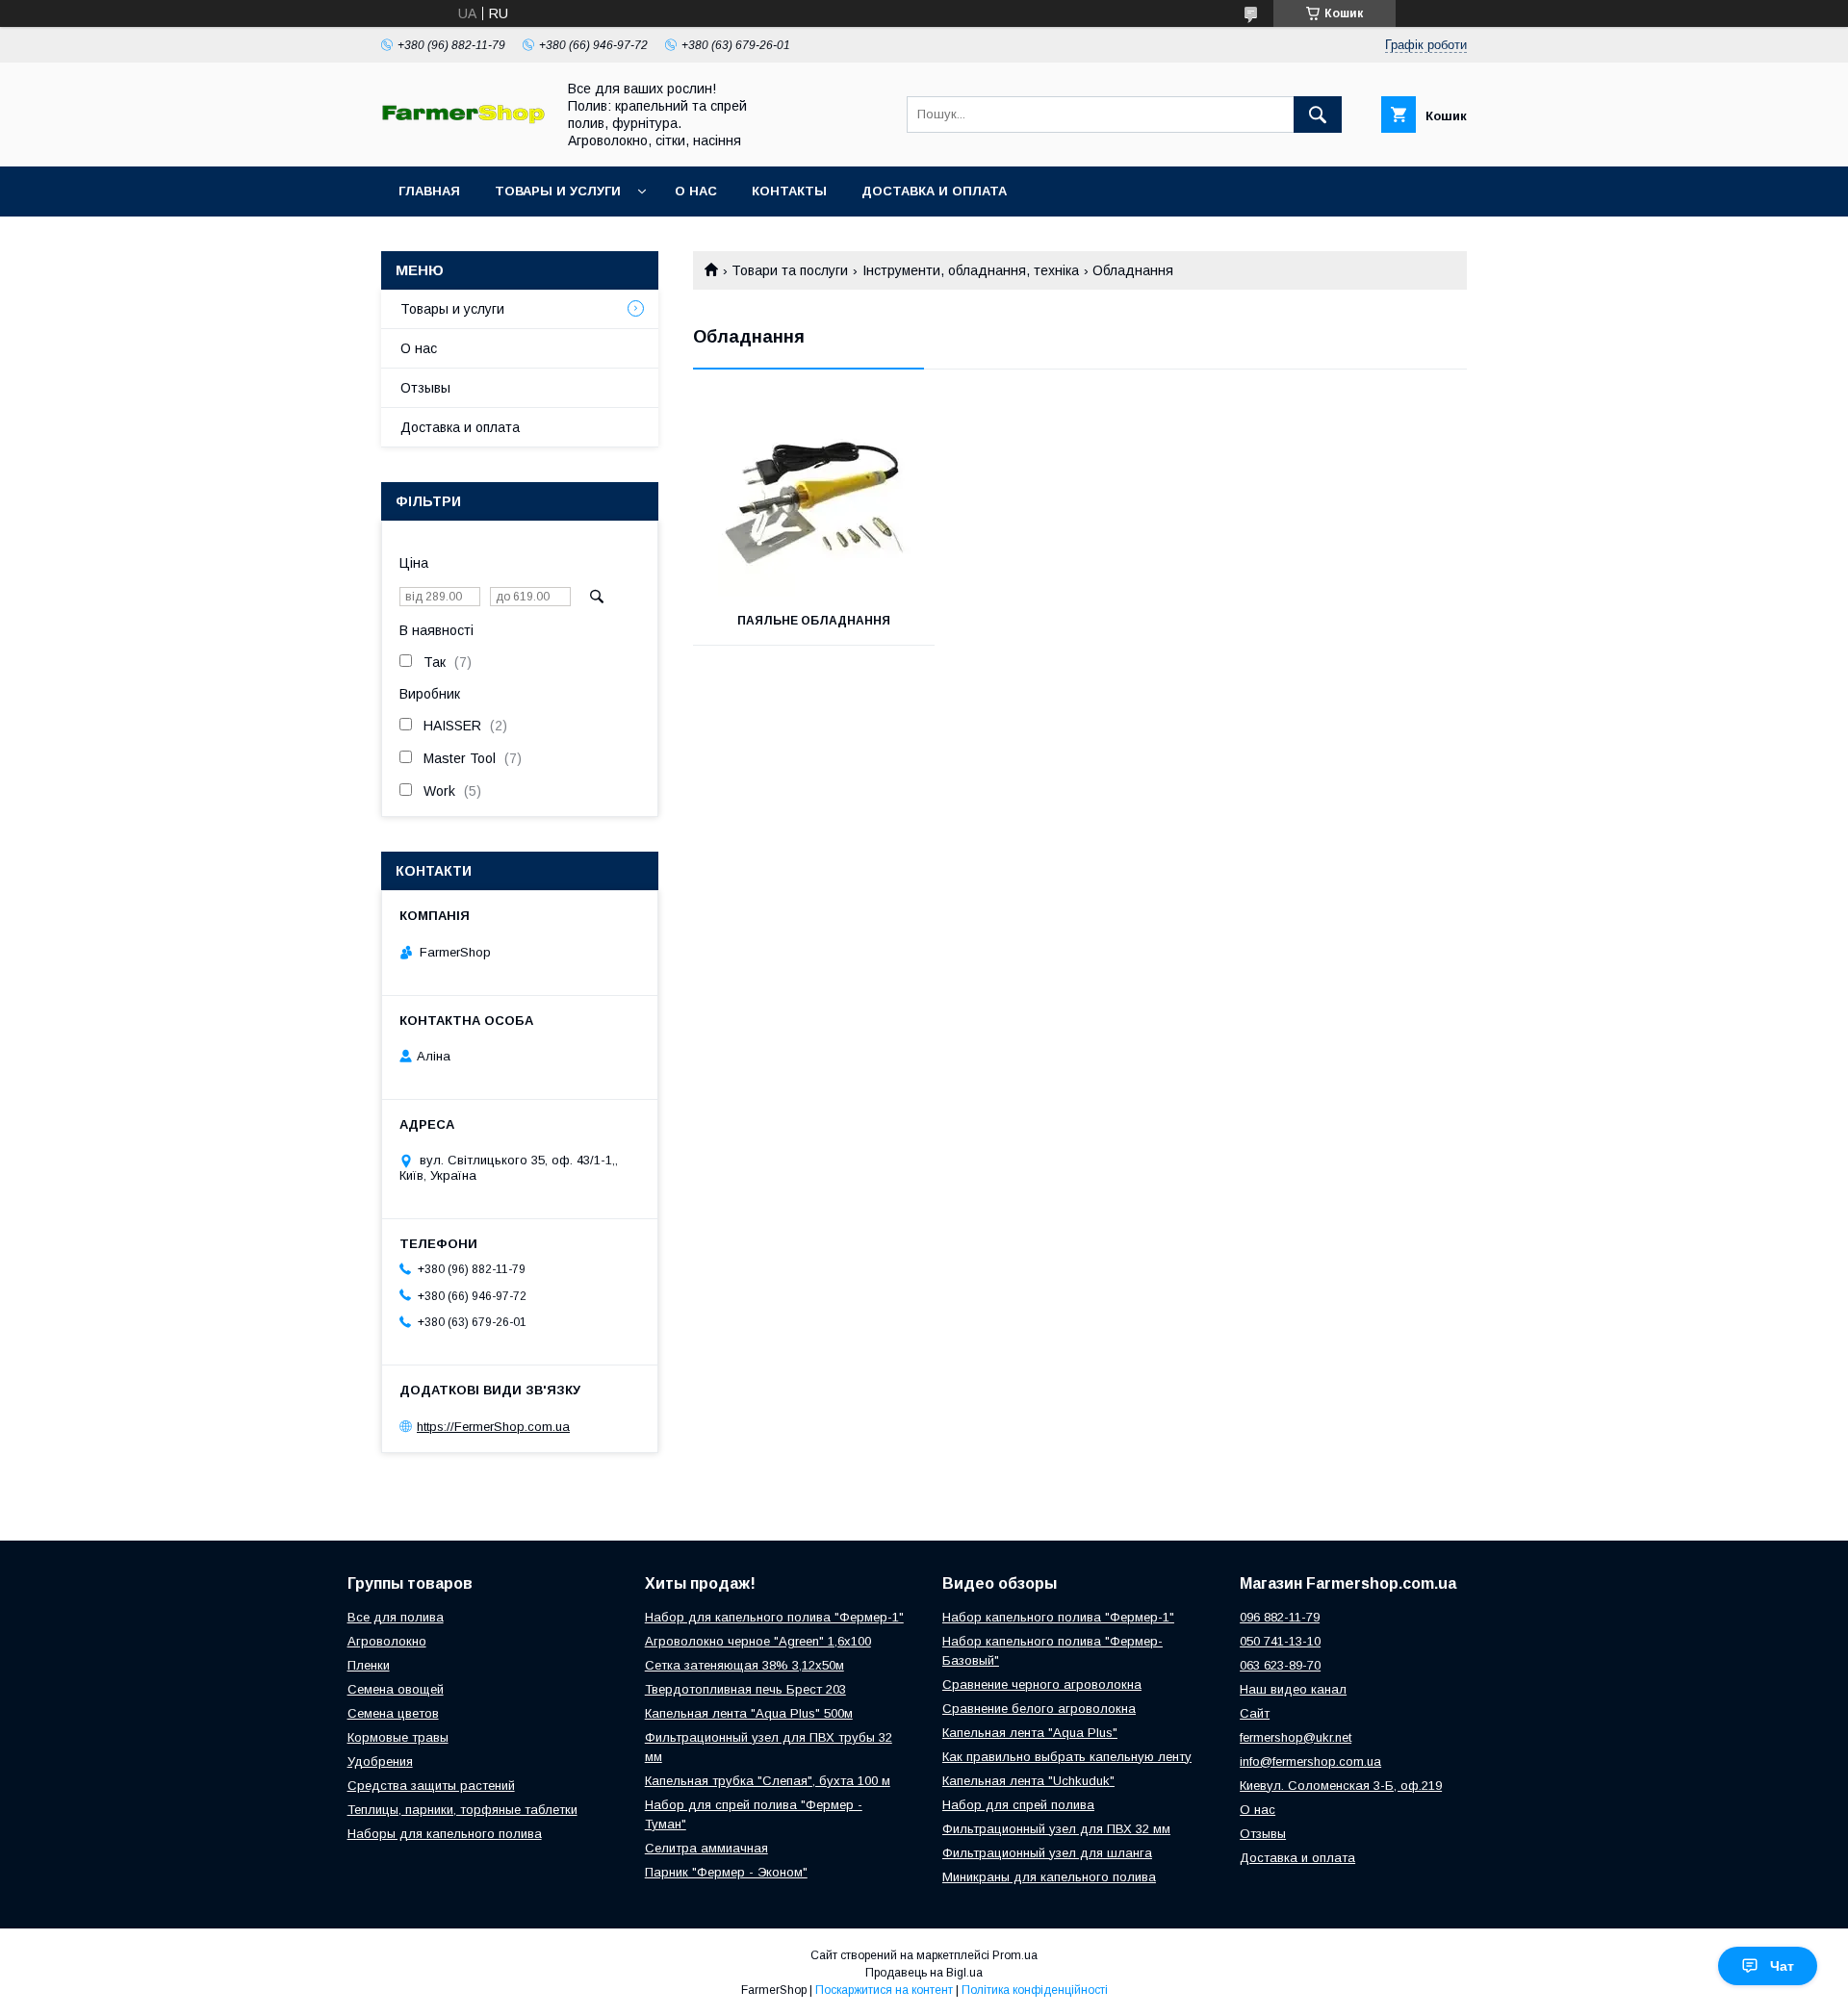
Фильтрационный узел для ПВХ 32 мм (1056, 1829)
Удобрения (380, 1761)
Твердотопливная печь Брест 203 (745, 1689)
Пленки (369, 1665)
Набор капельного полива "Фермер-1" (1058, 1617)
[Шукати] (1318, 115)
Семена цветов (393, 1713)
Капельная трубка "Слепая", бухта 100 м (768, 1781)
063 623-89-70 (1280, 1665)
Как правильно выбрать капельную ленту (1067, 1757)
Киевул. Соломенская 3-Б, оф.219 (1341, 1786)
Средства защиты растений (431, 1786)
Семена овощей (396, 1689)
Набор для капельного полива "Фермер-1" (774, 1617)
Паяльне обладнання (814, 621)
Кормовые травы (398, 1737)
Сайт (1255, 1713)
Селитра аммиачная (706, 1848)
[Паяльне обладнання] (814, 500)
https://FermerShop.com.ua (493, 1427)
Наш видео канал (1293, 1689)
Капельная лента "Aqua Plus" (1030, 1733)
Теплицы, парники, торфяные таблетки (462, 1810)
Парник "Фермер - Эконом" (726, 1872)
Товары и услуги (558, 191)
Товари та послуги (790, 270)
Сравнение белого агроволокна (1039, 1709)
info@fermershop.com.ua (1310, 1761)
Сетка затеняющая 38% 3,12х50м (744, 1665)
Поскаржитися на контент (884, 1990)
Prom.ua (1015, 1955)
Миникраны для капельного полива (1049, 1877)
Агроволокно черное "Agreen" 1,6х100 (758, 1641)
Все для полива (396, 1617)
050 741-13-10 (1280, 1641)
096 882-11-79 (1280, 1617)
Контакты (789, 191)
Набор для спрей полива (1018, 1805)
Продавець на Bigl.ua (924, 1973)
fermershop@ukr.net (1296, 1737)
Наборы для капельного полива (445, 1834)
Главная (429, 191)
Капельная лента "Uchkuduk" (1028, 1781)
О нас (696, 191)
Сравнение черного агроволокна (1042, 1684)
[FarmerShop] (463, 119)
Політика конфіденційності (1035, 1990)
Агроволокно (387, 1641)
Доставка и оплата (934, 191)
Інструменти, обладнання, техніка (971, 270)
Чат (1782, 1966)
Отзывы (425, 388)
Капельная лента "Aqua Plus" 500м (749, 1713)
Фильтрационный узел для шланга (1047, 1853)
